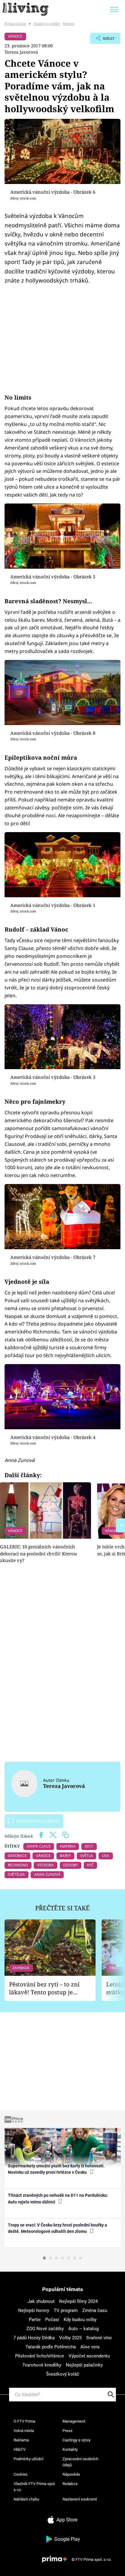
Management (74, 2421)
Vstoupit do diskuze (38, 1821)
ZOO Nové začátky (45, 2329)
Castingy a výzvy (76, 2440)
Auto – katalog (83, 2329)
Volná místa (24, 2431)
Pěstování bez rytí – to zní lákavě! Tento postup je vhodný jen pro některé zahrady (44, 1988)
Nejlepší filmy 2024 (78, 2301)
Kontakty (70, 2449)
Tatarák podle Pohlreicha (51, 2347)
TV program (66, 2310)
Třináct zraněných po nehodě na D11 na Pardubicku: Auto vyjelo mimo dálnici (58, 2198)
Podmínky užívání (29, 2459)
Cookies (21, 2474)
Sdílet (102, 40)
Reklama (21, 2440)
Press (68, 2431)
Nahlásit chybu (26, 2499)
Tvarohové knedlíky (42, 2365)
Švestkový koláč (63, 2374)
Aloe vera (90, 2347)
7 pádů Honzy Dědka (34, 2338)
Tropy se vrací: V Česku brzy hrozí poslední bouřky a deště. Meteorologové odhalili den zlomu (57, 2228)
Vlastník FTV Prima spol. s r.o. (35, 2487)
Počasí (52, 2320)
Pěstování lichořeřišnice (40, 2356)
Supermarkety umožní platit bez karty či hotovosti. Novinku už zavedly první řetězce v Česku (56, 2169)
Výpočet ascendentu (89, 2356)
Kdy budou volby (80, 2320)
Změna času (95, 2310)
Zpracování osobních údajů (80, 2462)
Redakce (70, 2484)
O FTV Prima (24, 2421)
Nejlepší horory (34, 2310)
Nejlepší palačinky (84, 2365)
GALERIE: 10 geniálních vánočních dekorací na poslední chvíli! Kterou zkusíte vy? (39, 1553)
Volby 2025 (70, 2338)
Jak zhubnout (41, 2301)
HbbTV (20, 2449)
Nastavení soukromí (80, 2499)
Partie (35, 2320)
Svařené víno (99, 2338)
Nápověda (71, 2474)
